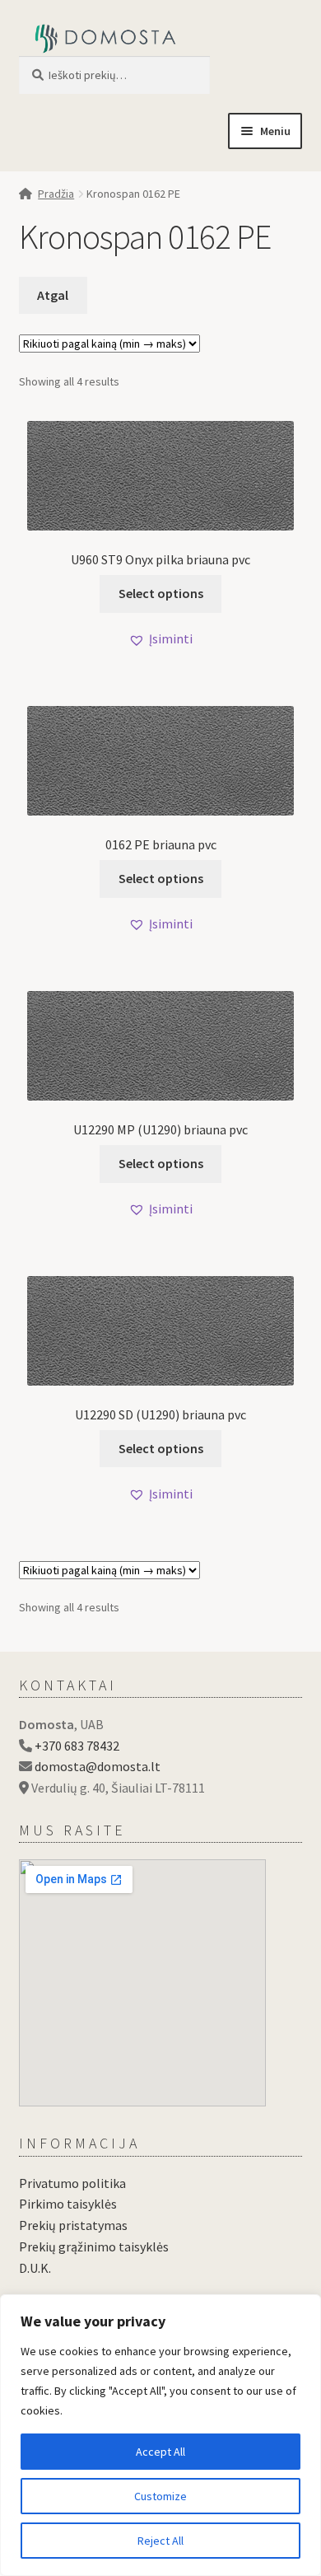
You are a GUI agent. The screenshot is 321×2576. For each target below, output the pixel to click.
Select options (161, 593)
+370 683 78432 (77, 1746)
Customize (160, 2496)
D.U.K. (35, 2268)
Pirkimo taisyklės (68, 2204)
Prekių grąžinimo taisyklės (94, 2246)
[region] (160, 2435)
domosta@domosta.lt (98, 1766)
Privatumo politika (72, 2183)
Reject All (160, 2541)
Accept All (160, 2452)
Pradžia (56, 194)
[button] (160, 639)
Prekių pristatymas (73, 2225)
